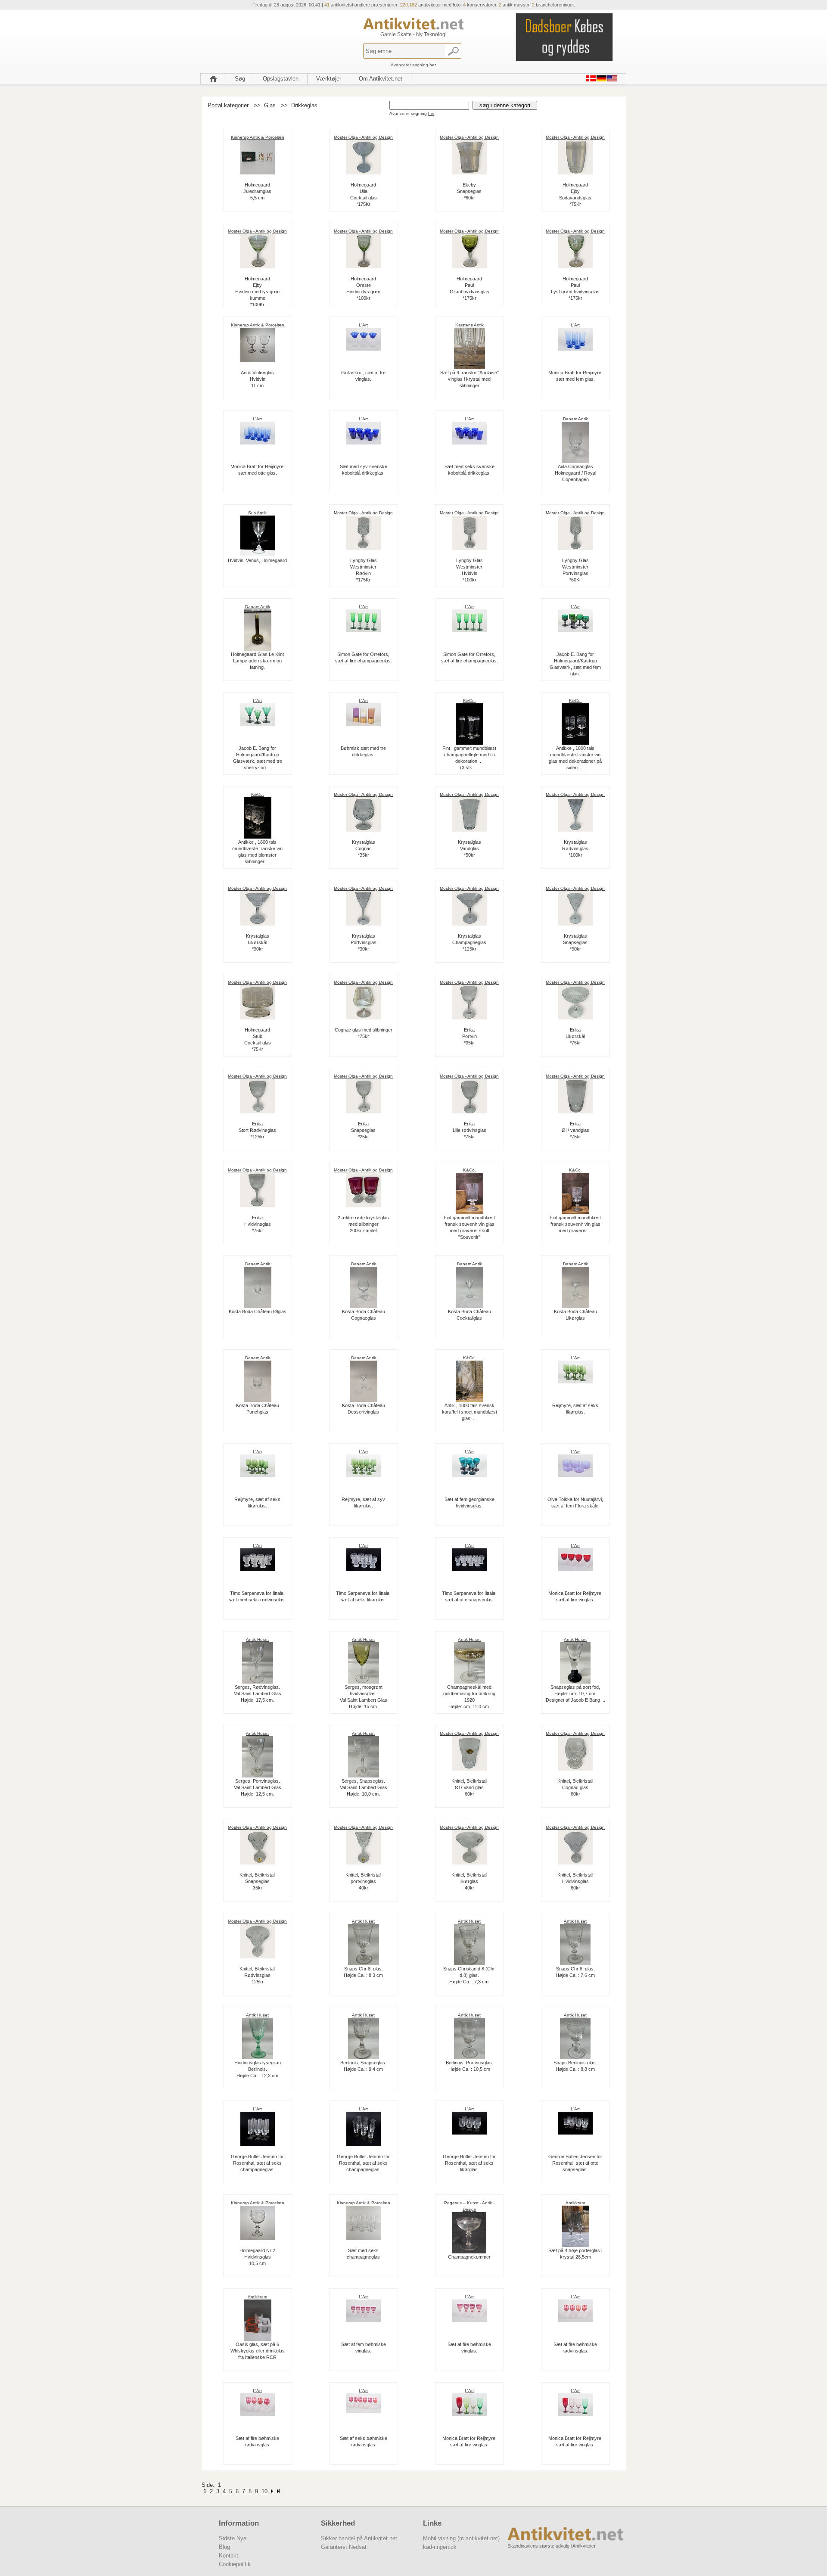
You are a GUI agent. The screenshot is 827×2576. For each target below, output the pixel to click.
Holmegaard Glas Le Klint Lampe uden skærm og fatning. (257, 661)
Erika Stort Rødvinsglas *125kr (257, 1130)
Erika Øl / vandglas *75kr (575, 1130)
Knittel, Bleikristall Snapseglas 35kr (257, 1881)
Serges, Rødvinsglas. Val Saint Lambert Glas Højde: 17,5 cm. (258, 1694)
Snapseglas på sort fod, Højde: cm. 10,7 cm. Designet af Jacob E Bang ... (575, 1694)
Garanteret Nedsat (344, 2547)
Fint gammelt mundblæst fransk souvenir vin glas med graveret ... (575, 1224)
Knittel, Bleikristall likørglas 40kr (469, 1881)
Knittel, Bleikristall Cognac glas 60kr (575, 1787)
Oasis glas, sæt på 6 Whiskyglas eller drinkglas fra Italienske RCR (258, 2351)
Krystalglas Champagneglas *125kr (469, 942)
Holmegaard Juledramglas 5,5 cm (257, 191)
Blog (224, 2547)
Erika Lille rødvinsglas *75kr (469, 1130)
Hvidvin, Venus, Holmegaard (257, 560)
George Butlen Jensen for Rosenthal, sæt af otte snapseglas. (575, 2163)
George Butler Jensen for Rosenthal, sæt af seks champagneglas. (257, 2163)
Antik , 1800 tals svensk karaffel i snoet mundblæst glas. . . (469, 1412)
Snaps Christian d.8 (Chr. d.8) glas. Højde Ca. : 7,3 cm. (469, 1975)
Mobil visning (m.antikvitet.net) (461, 2538)
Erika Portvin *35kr (469, 1036)
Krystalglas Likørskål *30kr (258, 942)
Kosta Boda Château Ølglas (258, 1311)
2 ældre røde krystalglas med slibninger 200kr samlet (363, 1224)
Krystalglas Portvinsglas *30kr (364, 942)
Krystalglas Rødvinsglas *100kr (575, 848)
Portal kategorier (228, 105)
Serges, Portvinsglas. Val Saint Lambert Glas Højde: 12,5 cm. (258, 1787)
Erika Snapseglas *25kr (363, 1130)
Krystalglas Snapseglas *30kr (575, 942)
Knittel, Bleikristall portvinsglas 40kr (363, 1881)
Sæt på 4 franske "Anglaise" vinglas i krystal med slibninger (469, 379)
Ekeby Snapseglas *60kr (469, 191)
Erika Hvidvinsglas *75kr (258, 1224)
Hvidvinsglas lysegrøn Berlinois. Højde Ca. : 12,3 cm (258, 2069)
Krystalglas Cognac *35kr (364, 848)
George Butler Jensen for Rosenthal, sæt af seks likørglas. (469, 2163)
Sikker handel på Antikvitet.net (359, 2538)
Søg (240, 79)
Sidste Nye (233, 2538)
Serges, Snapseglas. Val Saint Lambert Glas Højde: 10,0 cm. (364, 1787)
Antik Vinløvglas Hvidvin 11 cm (257, 379)
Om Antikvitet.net (381, 79)
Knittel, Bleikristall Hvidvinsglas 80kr (575, 1881)
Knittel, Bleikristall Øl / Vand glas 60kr (469, 1787)
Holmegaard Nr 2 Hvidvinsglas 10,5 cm (257, 2257)
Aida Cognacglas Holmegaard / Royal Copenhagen (575, 473)
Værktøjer (329, 79)
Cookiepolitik (235, 2564)
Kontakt (229, 2556)
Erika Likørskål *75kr (575, 1036)
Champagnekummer (469, 2257)
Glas (270, 105)
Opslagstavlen (281, 79)
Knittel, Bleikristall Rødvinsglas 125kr (257, 1975)
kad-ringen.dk (440, 2547)
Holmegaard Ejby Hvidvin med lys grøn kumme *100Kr (257, 292)
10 (264, 2491)
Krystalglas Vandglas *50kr (469, 848)
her (432, 65)
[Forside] (213, 79)
